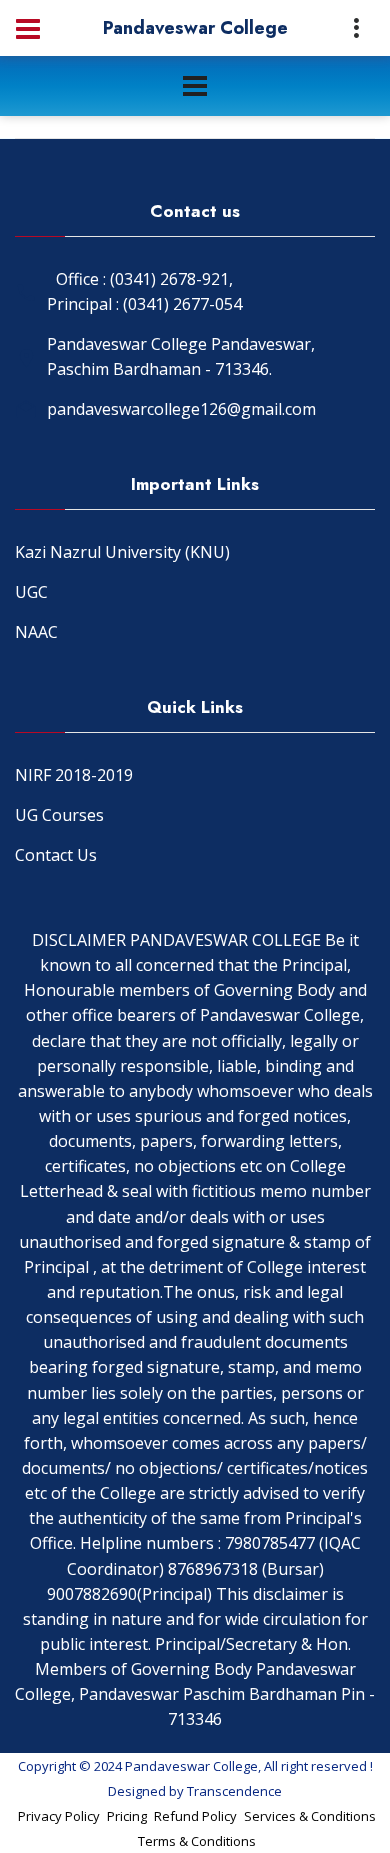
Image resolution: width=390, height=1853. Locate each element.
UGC (31, 592)
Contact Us (56, 855)
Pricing (127, 1816)
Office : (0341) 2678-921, (144, 279)
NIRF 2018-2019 (74, 775)
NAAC (36, 632)
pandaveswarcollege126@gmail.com (181, 409)
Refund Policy (195, 1816)
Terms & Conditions (197, 1841)
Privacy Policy (59, 1816)
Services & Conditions (310, 1816)
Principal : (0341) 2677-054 (144, 304)
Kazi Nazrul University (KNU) (122, 552)
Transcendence (234, 1791)
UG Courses (59, 815)
